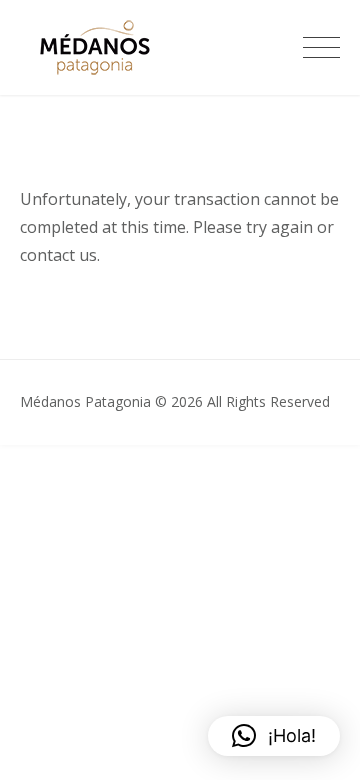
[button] (274, 736)
